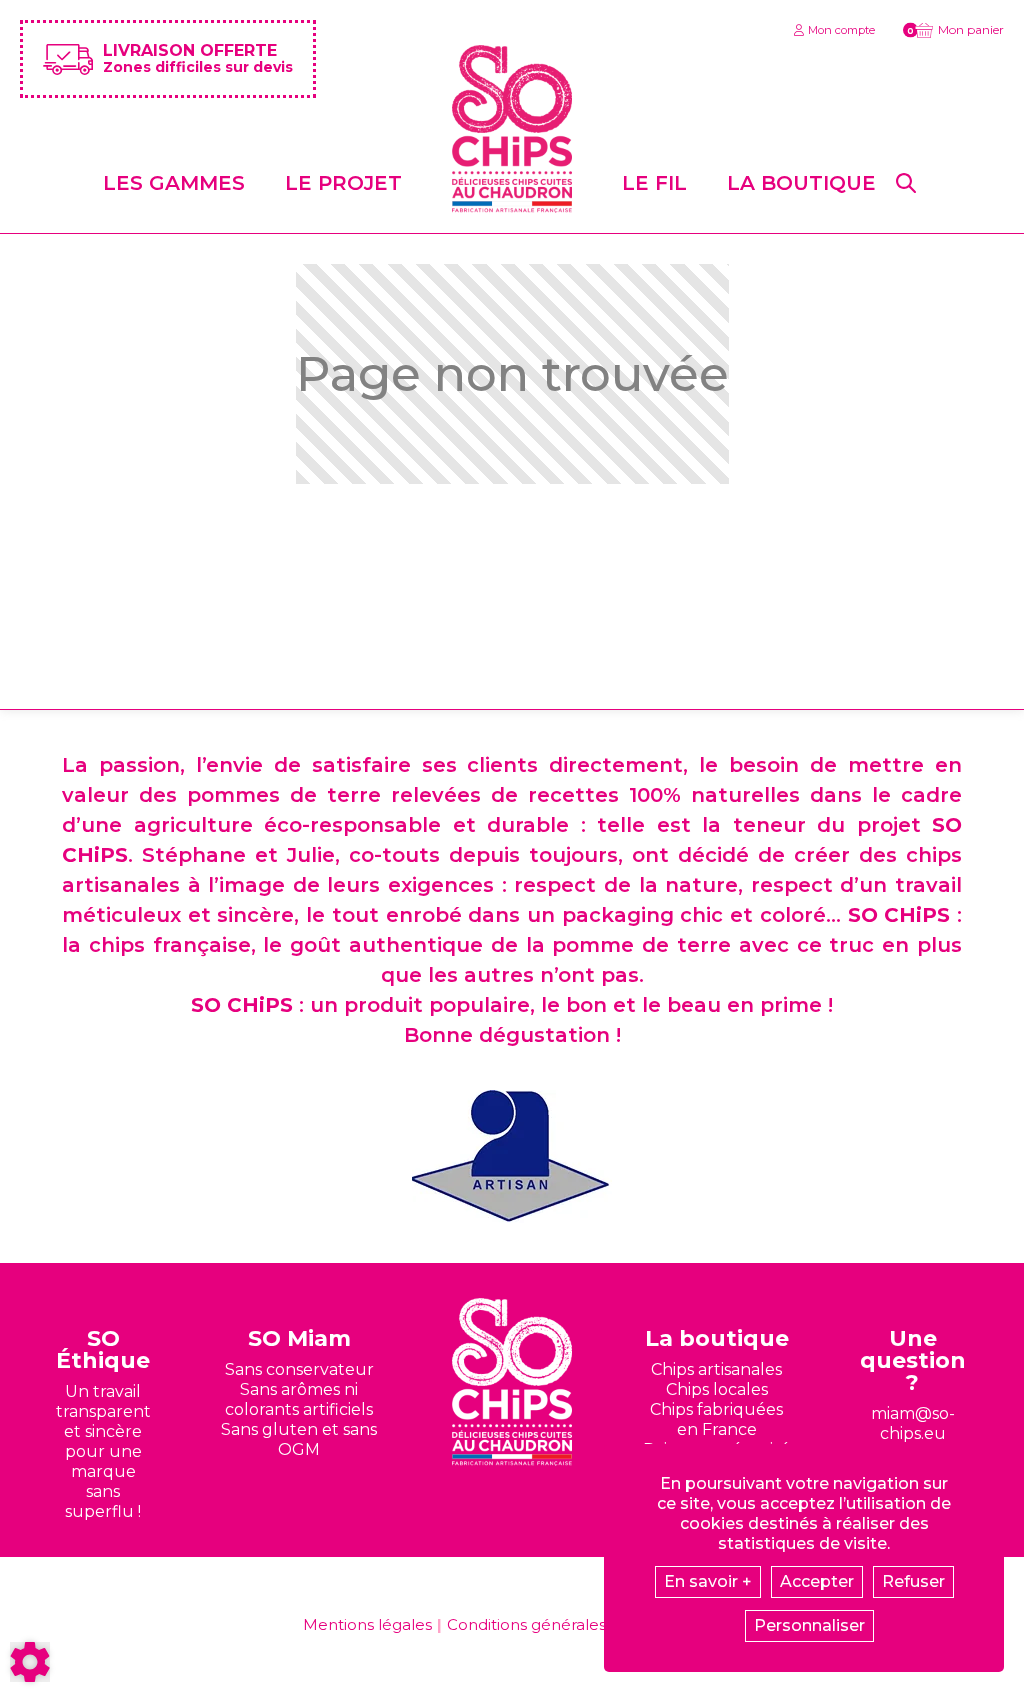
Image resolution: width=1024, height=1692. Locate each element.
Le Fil (654, 183)
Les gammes (174, 183)
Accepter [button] (817, 1581)
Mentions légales (367, 1624)
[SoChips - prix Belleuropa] (512, 1156)
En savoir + (708, 1581)
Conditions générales (526, 1624)
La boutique (801, 183)
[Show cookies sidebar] (30, 1662)
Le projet (343, 183)
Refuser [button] (913, 1581)
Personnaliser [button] (809, 1625)
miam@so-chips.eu (913, 1423)
